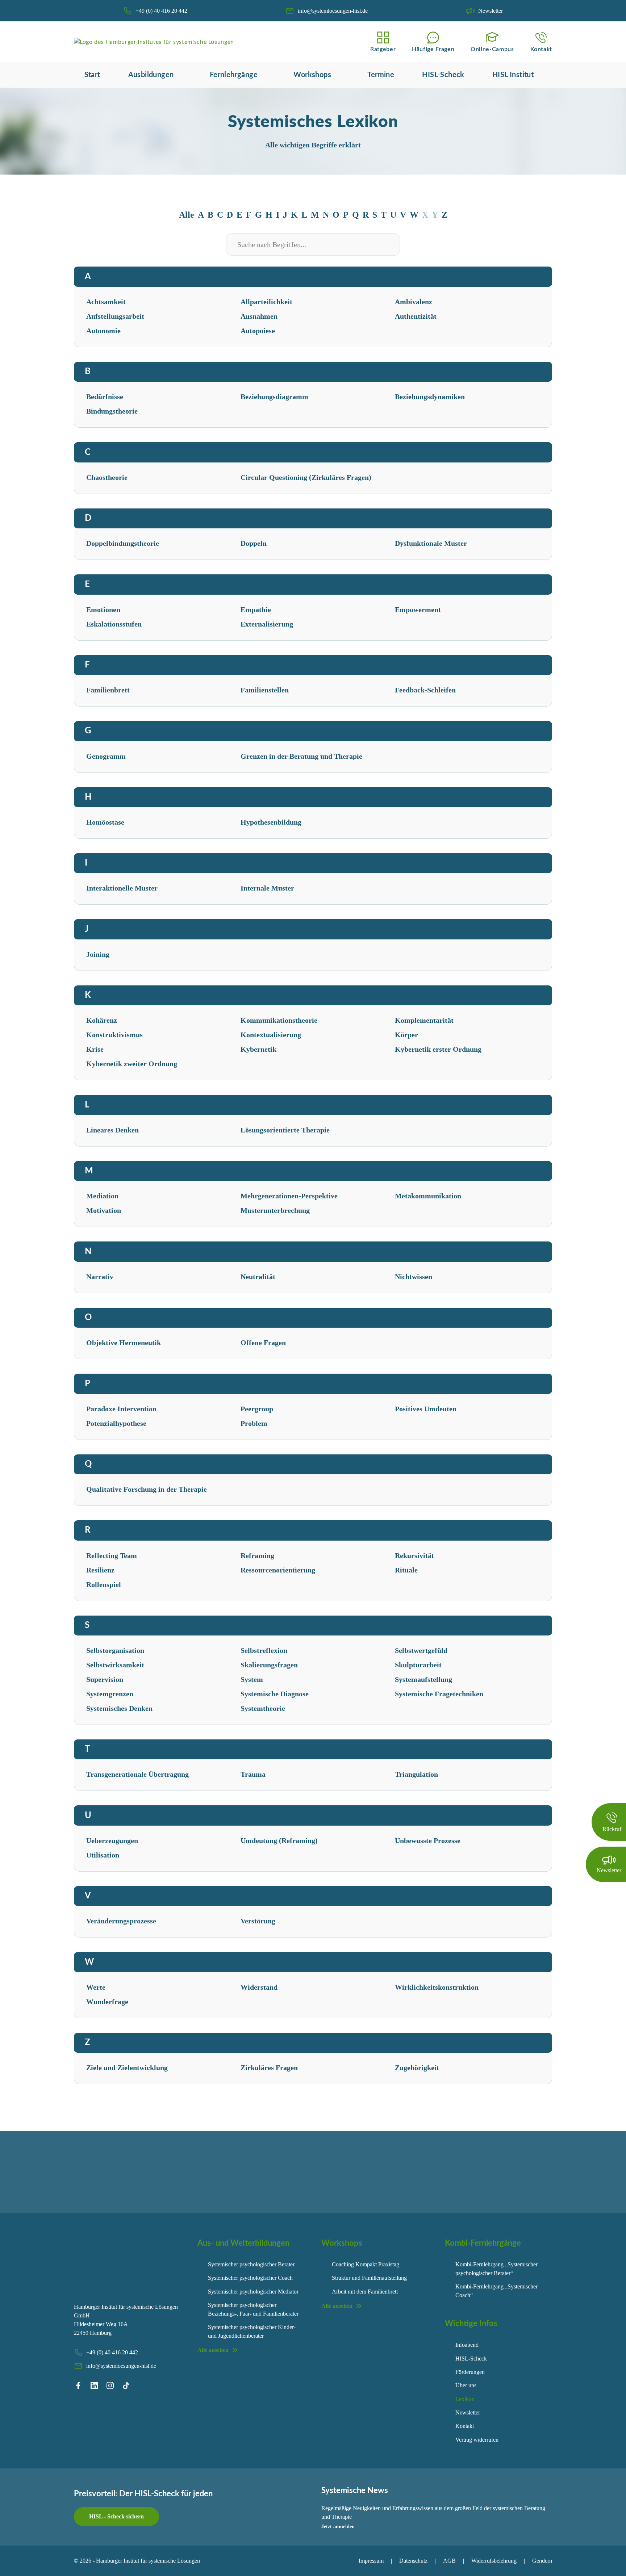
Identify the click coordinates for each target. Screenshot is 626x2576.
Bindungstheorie (112, 411)
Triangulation (416, 1774)
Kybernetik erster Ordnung (438, 1049)
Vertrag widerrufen (477, 2440)
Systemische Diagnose (275, 1694)
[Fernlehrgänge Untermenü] (263, 75)
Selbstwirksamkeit (115, 1665)
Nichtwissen (414, 1277)
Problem (254, 1423)
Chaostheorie (107, 477)
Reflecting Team (112, 1555)
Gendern (542, 2561)
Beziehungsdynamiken (430, 397)
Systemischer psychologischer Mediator (253, 2292)
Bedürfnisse (105, 397)
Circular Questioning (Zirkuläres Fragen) (306, 477)
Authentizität (416, 316)
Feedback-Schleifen (425, 690)
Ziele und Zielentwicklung (127, 2068)
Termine (381, 75)
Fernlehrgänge (234, 75)
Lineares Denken (112, 1130)
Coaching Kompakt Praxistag (366, 2264)
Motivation (104, 1210)
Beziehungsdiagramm (274, 397)
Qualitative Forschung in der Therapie (147, 1489)
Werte (96, 1987)
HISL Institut (513, 75)
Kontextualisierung (271, 1035)
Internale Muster (267, 888)
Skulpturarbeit (418, 1665)
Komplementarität (424, 1020)
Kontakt (465, 2426)
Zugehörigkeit (417, 2068)
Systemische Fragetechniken (439, 1694)
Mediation (102, 1196)
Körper (406, 1035)
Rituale (406, 1570)
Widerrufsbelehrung (494, 2561)
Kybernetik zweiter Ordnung (132, 1064)
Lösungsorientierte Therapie (285, 1130)
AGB (449, 2561)
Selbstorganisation (115, 1650)
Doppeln (254, 543)
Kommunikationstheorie (279, 1020)
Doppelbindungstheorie (123, 543)
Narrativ (100, 1277)
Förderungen (470, 2372)
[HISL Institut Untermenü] (539, 75)
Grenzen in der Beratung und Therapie (301, 756)
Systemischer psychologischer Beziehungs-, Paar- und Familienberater (253, 2309)
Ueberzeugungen (112, 1840)
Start (92, 75)
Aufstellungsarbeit (115, 316)
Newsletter (468, 2412)
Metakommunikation (428, 1196)
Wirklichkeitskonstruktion (437, 1987)
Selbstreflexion (264, 1650)
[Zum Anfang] (608, 2562)
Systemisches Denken (119, 1708)
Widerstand (259, 1987)
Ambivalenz (414, 302)
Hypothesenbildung (271, 822)
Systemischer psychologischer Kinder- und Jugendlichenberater (252, 2331)
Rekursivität (414, 1555)
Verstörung (258, 1921)
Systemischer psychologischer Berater (251, 2264)
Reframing (257, 1555)
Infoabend (467, 2345)
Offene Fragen (263, 1343)
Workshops (312, 75)
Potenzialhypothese (116, 1423)
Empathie (256, 610)
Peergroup (257, 1409)
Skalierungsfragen (269, 1665)
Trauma (253, 1774)
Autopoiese (258, 331)
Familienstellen (265, 690)
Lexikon (465, 2399)
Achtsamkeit (106, 302)
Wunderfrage (107, 2002)
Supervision (105, 1679)
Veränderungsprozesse (121, 1921)
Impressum (371, 2561)
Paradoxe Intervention (121, 1409)
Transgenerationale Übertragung (137, 1774)
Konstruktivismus (114, 1035)
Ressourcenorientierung (278, 1570)
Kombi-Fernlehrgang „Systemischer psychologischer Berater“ (496, 2269)
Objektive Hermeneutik (124, 1343)
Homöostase (105, 822)
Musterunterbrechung (275, 1210)
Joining (98, 954)
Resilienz (100, 1570)
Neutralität (258, 1277)
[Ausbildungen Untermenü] (179, 75)
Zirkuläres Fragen (269, 2068)
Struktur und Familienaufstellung (369, 2278)
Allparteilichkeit (266, 302)
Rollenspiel (104, 1584)
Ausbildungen (151, 75)
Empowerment (418, 610)
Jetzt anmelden (338, 2527)
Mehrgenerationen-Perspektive (289, 1196)
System (252, 1679)
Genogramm (106, 756)
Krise (95, 1049)
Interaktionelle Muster (122, 888)
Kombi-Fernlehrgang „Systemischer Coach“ (496, 2291)
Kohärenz (102, 1020)
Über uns (466, 2385)
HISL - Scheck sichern (116, 2516)
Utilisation (103, 1855)
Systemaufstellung (423, 1679)
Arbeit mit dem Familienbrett (365, 2292)
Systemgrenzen (110, 1694)
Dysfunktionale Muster (431, 543)
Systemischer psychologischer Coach (250, 2278)
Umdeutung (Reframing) (279, 1840)
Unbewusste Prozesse (428, 1840)
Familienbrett (108, 690)
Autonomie (103, 331)
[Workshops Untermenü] (337, 75)
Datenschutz (413, 2561)
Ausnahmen (259, 316)
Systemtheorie (263, 1708)
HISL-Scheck (443, 75)
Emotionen (103, 610)
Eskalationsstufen (114, 624)
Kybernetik (258, 1049)
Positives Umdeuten (426, 1409)
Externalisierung (267, 624)
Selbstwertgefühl (421, 1650)
